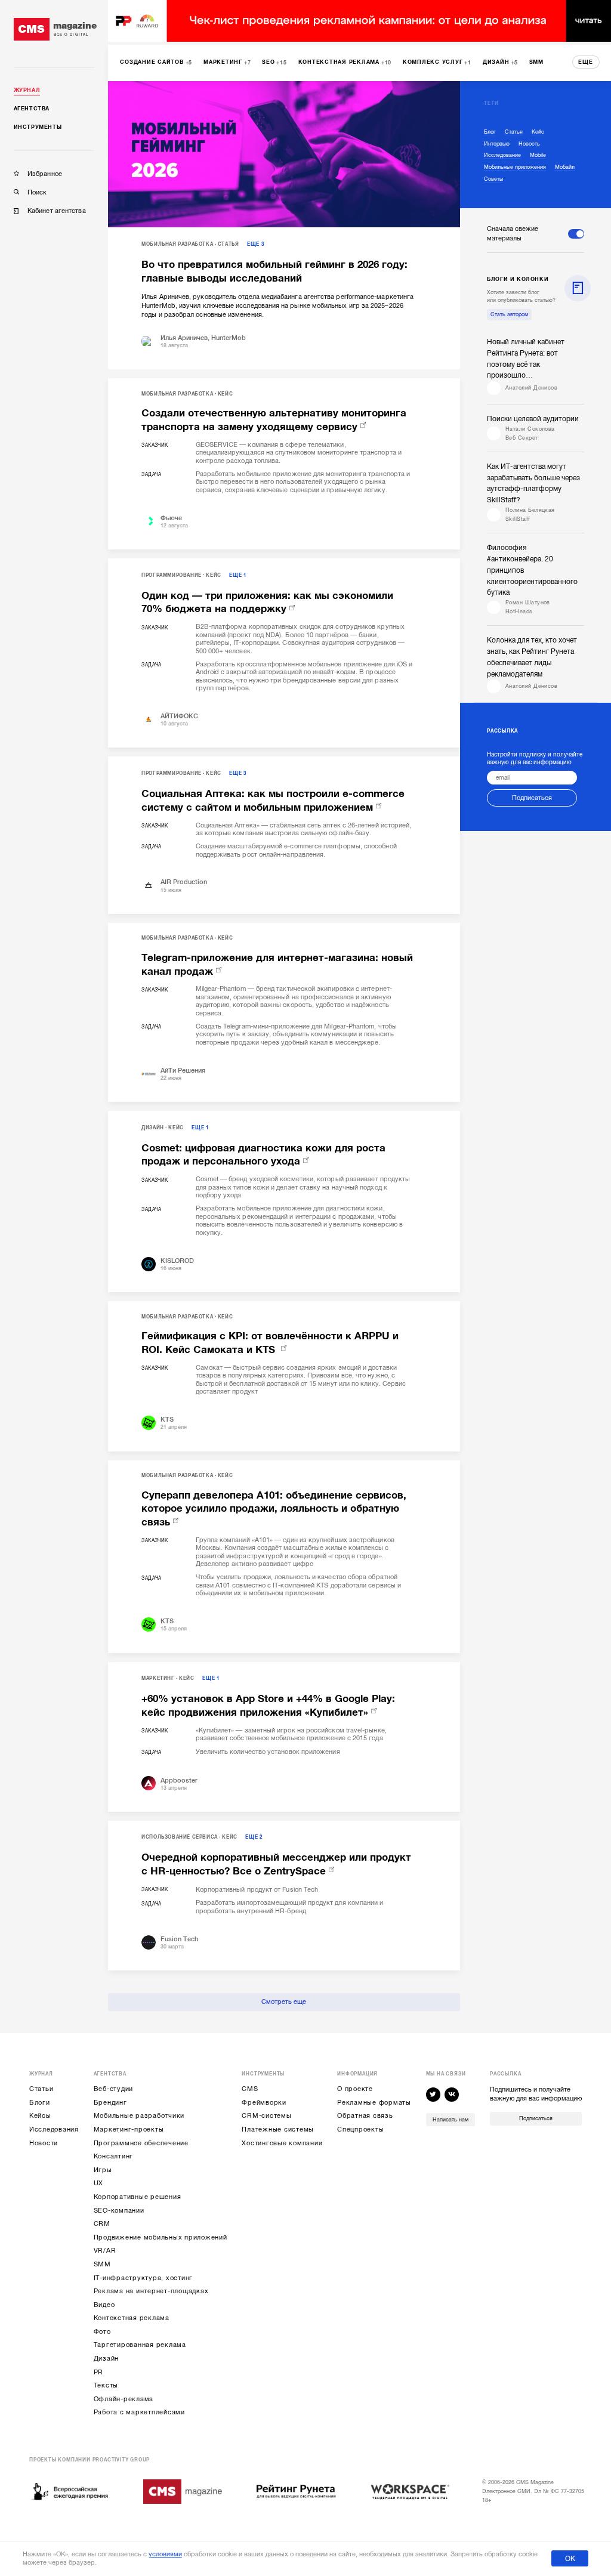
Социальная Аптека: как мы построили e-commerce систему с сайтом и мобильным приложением (273, 801)
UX (99, 2183)
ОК (570, 2559)
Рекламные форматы (374, 2103)
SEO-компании (119, 2211)
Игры (103, 2170)
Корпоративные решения (138, 2197)
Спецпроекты (360, 2129)
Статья (229, 244)
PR (99, 2372)
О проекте (355, 2089)
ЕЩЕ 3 (256, 244)
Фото (102, 2332)
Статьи (41, 2089)
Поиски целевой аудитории (533, 419)
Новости (44, 2143)
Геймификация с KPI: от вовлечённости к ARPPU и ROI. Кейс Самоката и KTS (270, 1343)
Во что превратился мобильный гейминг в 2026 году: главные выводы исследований (274, 271)
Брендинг (110, 2103)
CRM (102, 2224)
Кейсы (40, 2116)
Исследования (54, 2129)
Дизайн (153, 1128)
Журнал (27, 90)
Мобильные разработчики (139, 2116)
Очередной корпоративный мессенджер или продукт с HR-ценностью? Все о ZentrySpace (276, 1864)
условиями (165, 2554)
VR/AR (105, 2251)
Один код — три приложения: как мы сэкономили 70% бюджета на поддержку (267, 603)
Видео (104, 2305)
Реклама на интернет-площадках (151, 2291)
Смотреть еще (284, 2002)
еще (586, 62)
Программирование (172, 575)
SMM (102, 2264)
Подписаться (532, 798)
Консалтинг (114, 2156)
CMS (250, 2089)
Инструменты (38, 127)
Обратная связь (365, 2116)
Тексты (106, 2385)
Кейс (225, 394)
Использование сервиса (180, 1837)
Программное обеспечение (141, 2143)
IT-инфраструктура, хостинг (144, 2278)
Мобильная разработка (177, 244)
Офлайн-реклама (124, 2399)
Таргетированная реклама (140, 2345)
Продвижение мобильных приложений (161, 2237)
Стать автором (509, 314)
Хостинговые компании (282, 2143)
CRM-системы (266, 2116)
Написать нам (450, 2120)
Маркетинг (158, 1678)
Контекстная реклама (132, 2318)
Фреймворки (264, 2103)
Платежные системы (278, 2129)
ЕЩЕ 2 (254, 1837)
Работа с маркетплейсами (139, 2412)
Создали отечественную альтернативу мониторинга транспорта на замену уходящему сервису (274, 420)
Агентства (32, 109)
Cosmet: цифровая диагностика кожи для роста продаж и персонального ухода (263, 1155)
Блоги (40, 2103)
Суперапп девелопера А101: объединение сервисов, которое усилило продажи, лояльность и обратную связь (274, 1509)
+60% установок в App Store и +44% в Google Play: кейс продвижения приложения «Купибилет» (268, 1706)
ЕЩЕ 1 (238, 575)
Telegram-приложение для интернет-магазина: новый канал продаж (277, 965)
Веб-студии (114, 2089)
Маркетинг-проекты (129, 2129)
